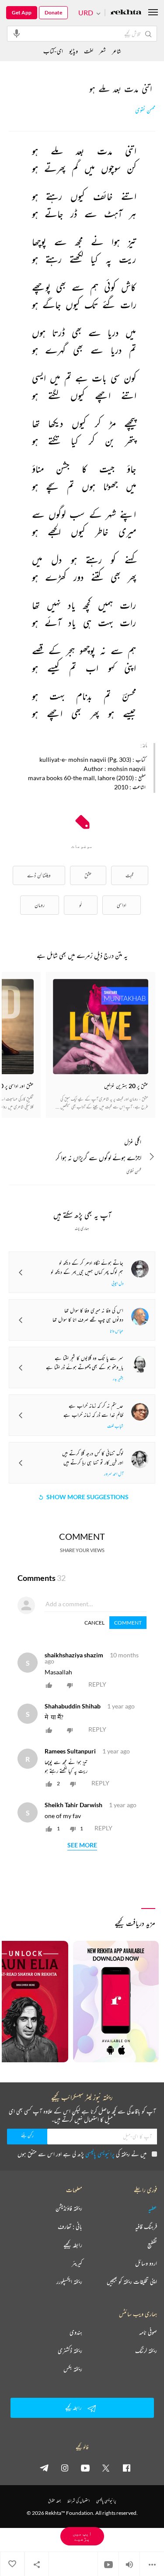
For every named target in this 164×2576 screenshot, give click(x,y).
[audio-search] (17, 33)
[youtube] (85, 2468)
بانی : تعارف (70, 2227)
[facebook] (126, 2468)
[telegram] (44, 2468)
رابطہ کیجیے (73, 2245)
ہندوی (76, 2332)
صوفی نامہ (148, 2332)
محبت (130, 875)
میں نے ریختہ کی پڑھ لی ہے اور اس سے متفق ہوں (82, 2154)
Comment (128, 1623)
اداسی (122, 905)
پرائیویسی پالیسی (100, 2154)
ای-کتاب (53, 51)
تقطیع (152, 2245)
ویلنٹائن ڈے (39, 875)
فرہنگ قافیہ (146, 2227)
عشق (88, 875)
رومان (40, 905)
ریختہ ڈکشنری (70, 2351)
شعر (103, 51)
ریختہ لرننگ (146, 2351)
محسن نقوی (145, 110)
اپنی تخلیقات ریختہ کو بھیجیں (132, 2282)
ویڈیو (73, 51)
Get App (22, 12)
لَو (80, 905)
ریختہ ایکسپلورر (69, 2282)
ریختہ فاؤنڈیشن (69, 2208)
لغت (89, 51)
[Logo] (126, 13)
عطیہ (153, 2208)
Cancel (94, 1623)
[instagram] (65, 2468)
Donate (53, 12)
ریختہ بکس (73, 2369)
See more (82, 1845)
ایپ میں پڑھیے (82, 2536)
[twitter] (106, 2468)
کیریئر (77, 2263)
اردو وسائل (146, 2263)
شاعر (117, 51)
